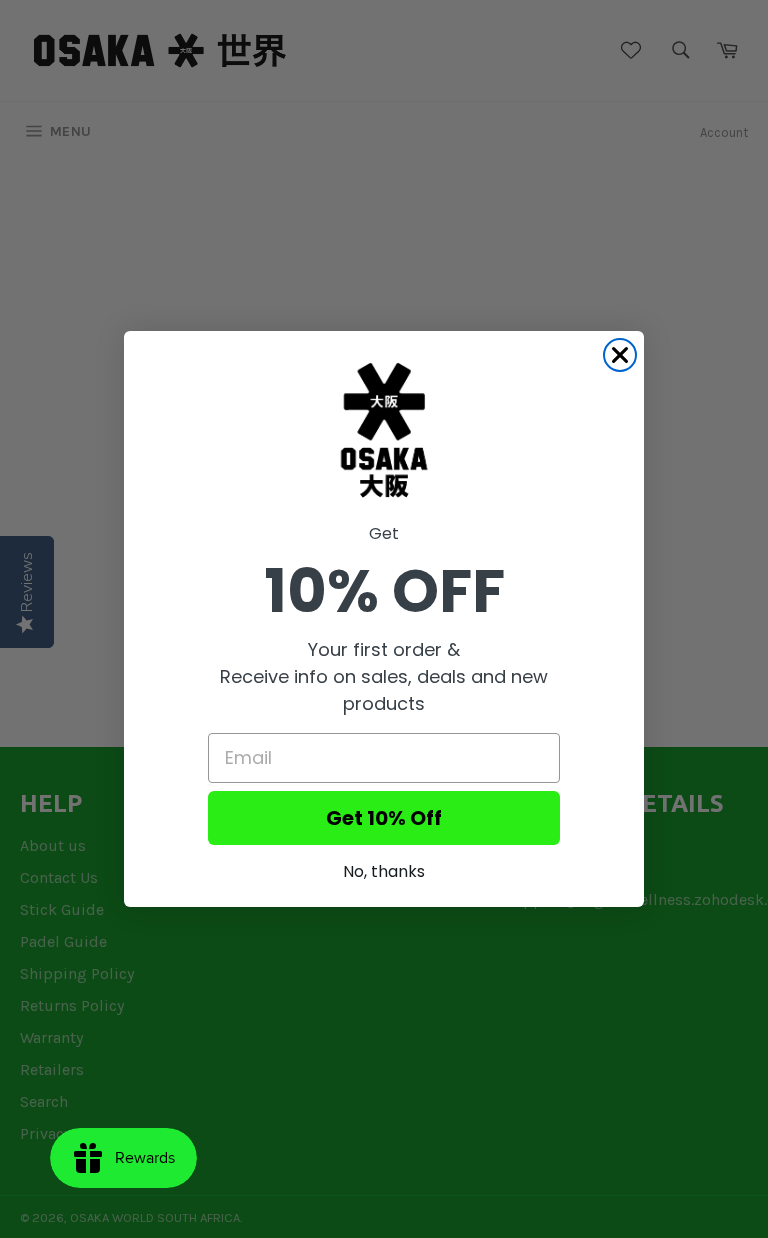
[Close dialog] (620, 355)
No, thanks (384, 871)
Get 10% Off (384, 818)
